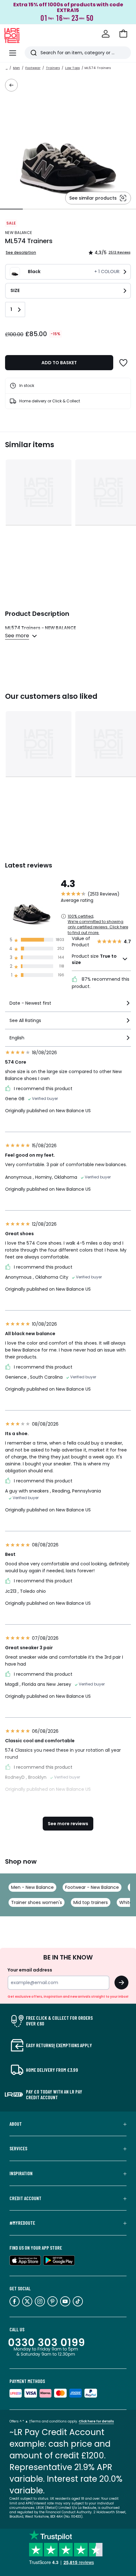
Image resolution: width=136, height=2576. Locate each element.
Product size (94, 959)
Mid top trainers (91, 1902)
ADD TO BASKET (59, 363)
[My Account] (106, 34)
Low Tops (72, 68)
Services (18, 2148)
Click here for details (96, 2421)
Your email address (30, 1970)
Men (16, 68)
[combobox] (68, 1006)
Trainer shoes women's (37, 1902)
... (7, 68)
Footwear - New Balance (92, 1887)
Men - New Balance (32, 1887)
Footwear (33, 68)
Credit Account (25, 2198)
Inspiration (21, 2173)
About (16, 2124)
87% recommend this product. (101, 983)
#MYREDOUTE (22, 2223)
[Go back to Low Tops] (11, 85)
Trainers (53, 68)
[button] (123, 34)
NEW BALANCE (19, 233)
